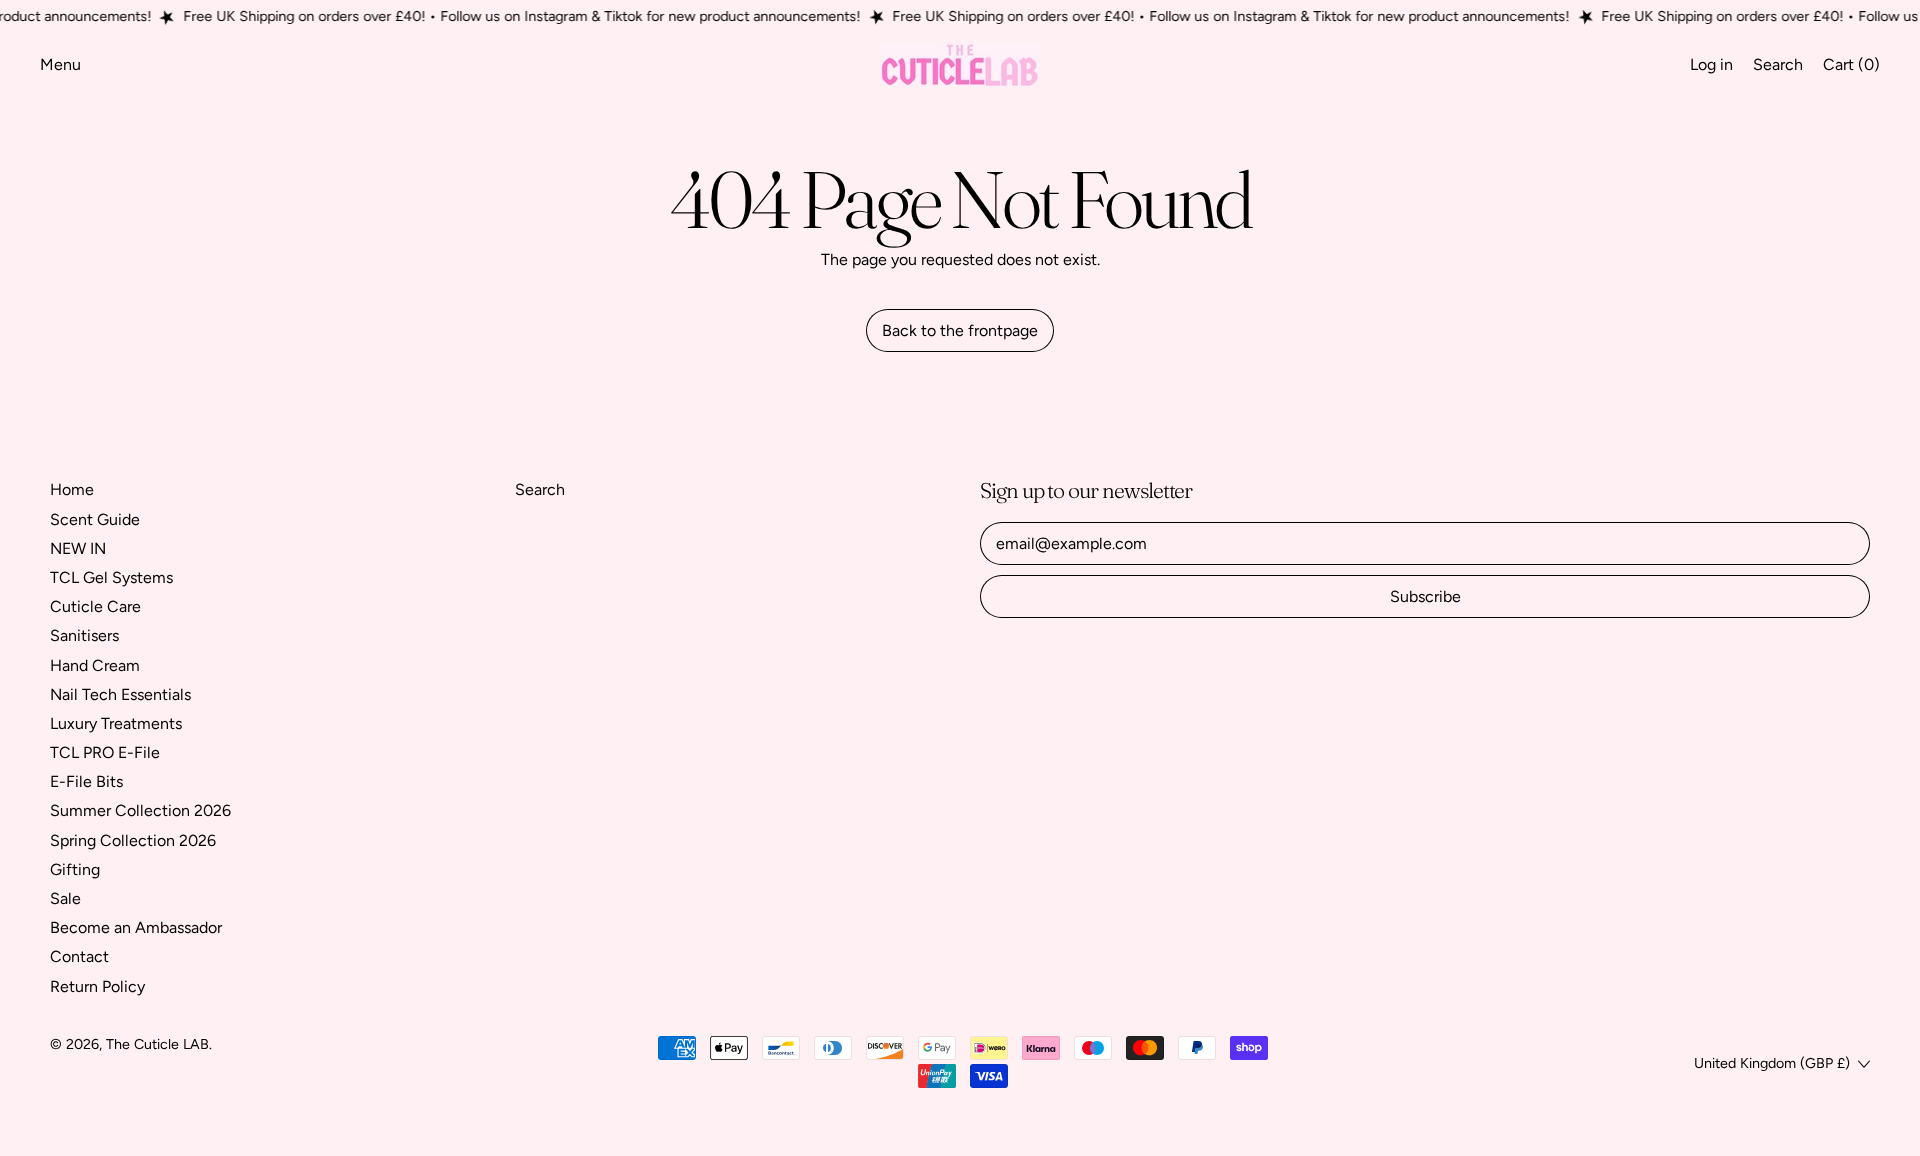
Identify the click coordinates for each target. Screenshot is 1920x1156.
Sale (65, 898)
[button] (1778, 64)
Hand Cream (95, 665)
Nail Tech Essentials (120, 694)
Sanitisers (84, 635)
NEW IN (78, 548)
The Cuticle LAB (157, 1044)
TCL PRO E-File (105, 752)
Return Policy (97, 986)
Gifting (75, 869)
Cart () (1851, 69)
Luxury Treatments (116, 723)
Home (72, 489)
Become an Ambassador (136, 927)
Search (540, 489)
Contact (79, 956)
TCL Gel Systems (111, 577)
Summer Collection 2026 (140, 810)
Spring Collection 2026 (133, 840)
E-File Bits (86, 781)
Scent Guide (95, 519)
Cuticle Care (95, 606)
